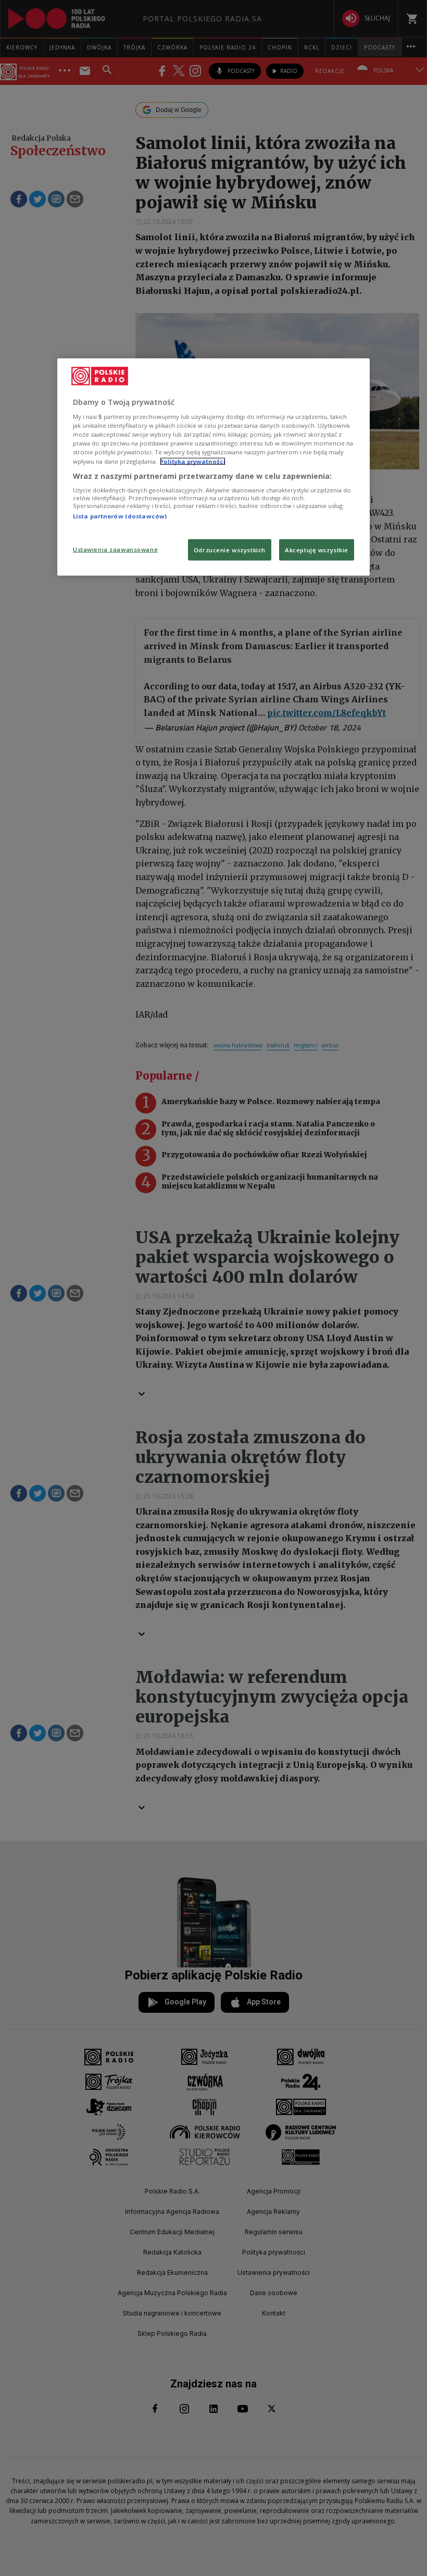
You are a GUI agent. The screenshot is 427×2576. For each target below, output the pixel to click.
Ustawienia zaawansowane (115, 549)
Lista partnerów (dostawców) (120, 516)
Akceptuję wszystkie (317, 549)
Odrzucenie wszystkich (230, 549)
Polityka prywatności (193, 461)
